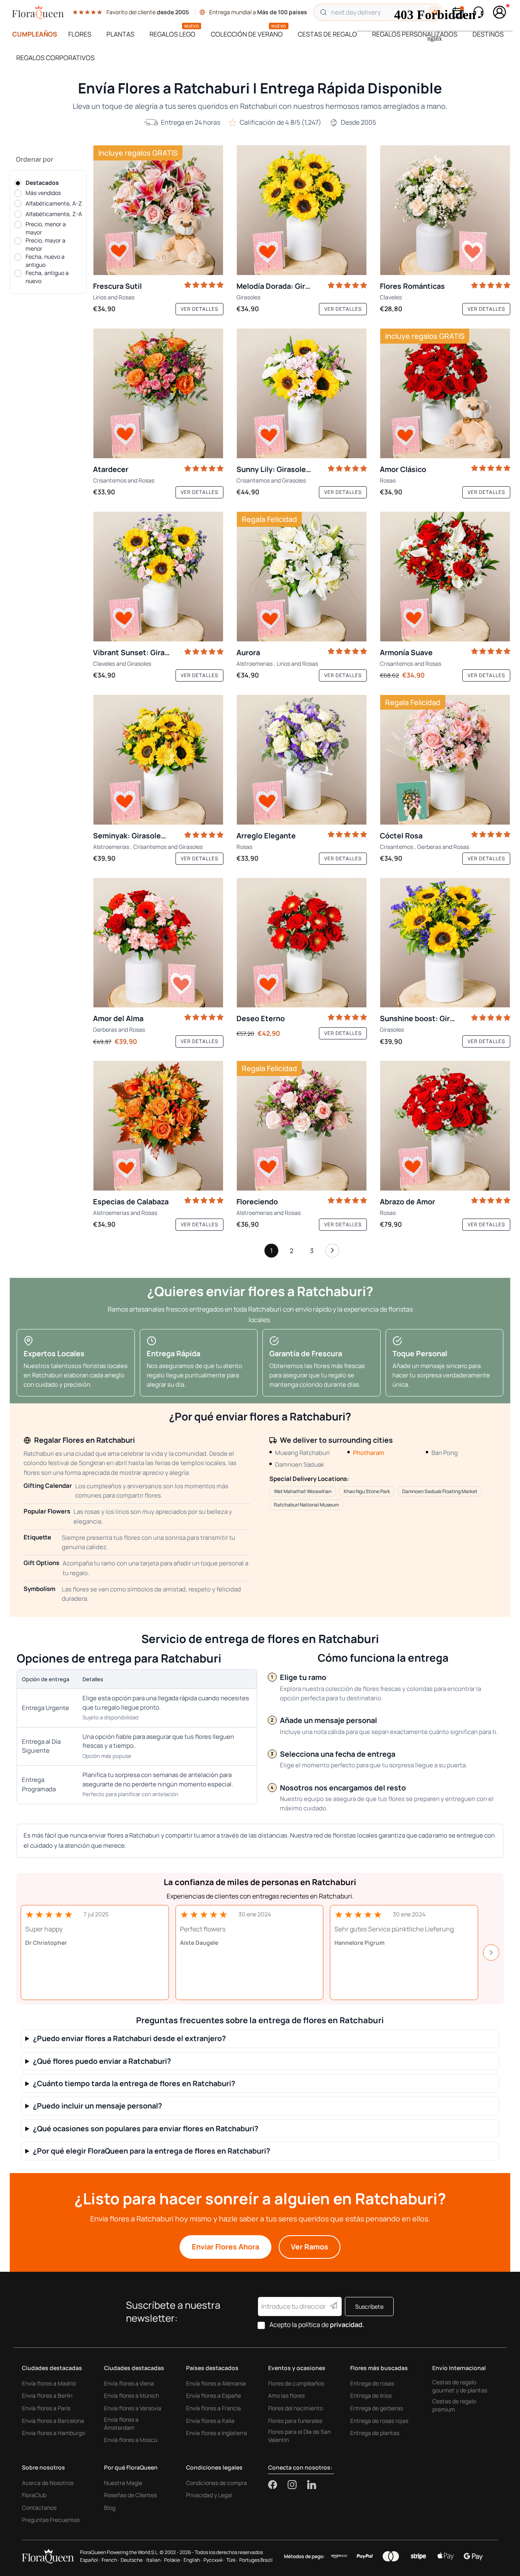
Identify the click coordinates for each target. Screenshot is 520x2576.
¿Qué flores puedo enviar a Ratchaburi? (102, 2061)
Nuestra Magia (123, 2483)
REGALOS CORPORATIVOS (55, 58)
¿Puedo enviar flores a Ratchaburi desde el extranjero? (129, 2038)
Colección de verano (247, 34)
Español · (90, 2560)
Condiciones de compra (217, 2483)
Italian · (154, 2560)
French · (110, 2560)
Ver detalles (199, 309)
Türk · (232, 2560)
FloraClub (34, 2495)
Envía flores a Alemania (216, 2383)
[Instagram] (297, 2485)
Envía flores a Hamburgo (53, 2433)
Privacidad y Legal (209, 2495)
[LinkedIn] (312, 2485)
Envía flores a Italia (210, 2421)
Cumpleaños (35, 34)
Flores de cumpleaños (296, 2383)
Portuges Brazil (256, 2560)
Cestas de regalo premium (454, 2405)
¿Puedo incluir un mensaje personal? (97, 2106)
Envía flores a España (213, 2395)
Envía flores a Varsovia (133, 2408)
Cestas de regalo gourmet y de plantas (460, 2386)
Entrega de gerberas (377, 2408)
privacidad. (347, 2325)
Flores (80, 34)
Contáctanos (39, 2508)
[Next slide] (491, 1953)
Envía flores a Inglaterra (217, 2433)
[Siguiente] (332, 1253)
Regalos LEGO (172, 34)
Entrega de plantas (375, 2433)
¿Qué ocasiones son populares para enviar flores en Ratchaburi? (146, 2129)
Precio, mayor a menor (45, 244)
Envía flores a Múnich (131, 2395)
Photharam (369, 1453)
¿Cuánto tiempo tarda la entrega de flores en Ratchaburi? (134, 2084)
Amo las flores (286, 2395)
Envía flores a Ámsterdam (121, 2423)
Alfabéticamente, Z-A (54, 214)
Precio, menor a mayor (46, 228)
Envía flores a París (46, 2408)
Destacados (42, 183)
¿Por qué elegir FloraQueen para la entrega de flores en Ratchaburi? (152, 2151)
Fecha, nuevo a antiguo (45, 261)
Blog (110, 2508)
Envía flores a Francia (213, 2408)
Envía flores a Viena (129, 2383)
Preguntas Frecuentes (51, 2520)
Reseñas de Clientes (130, 2495)
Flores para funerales (295, 2421)
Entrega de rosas (372, 2383)
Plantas (120, 34)
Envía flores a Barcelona (53, 2421)
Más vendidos (43, 193)
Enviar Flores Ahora (225, 2247)
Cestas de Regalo (327, 34)
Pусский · (214, 2560)
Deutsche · (133, 2560)
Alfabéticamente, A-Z (54, 203)
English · (193, 2560)
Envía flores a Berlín (47, 2395)
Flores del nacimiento (296, 2408)
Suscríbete (369, 2306)
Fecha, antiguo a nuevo (47, 277)
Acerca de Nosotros (48, 2483)
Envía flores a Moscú (131, 2440)
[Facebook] (278, 2485)
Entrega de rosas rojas (379, 2421)
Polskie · (173, 2560)
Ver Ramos (310, 2247)
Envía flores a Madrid (49, 2383)
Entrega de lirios (371, 2395)
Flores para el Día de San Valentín (299, 2436)
